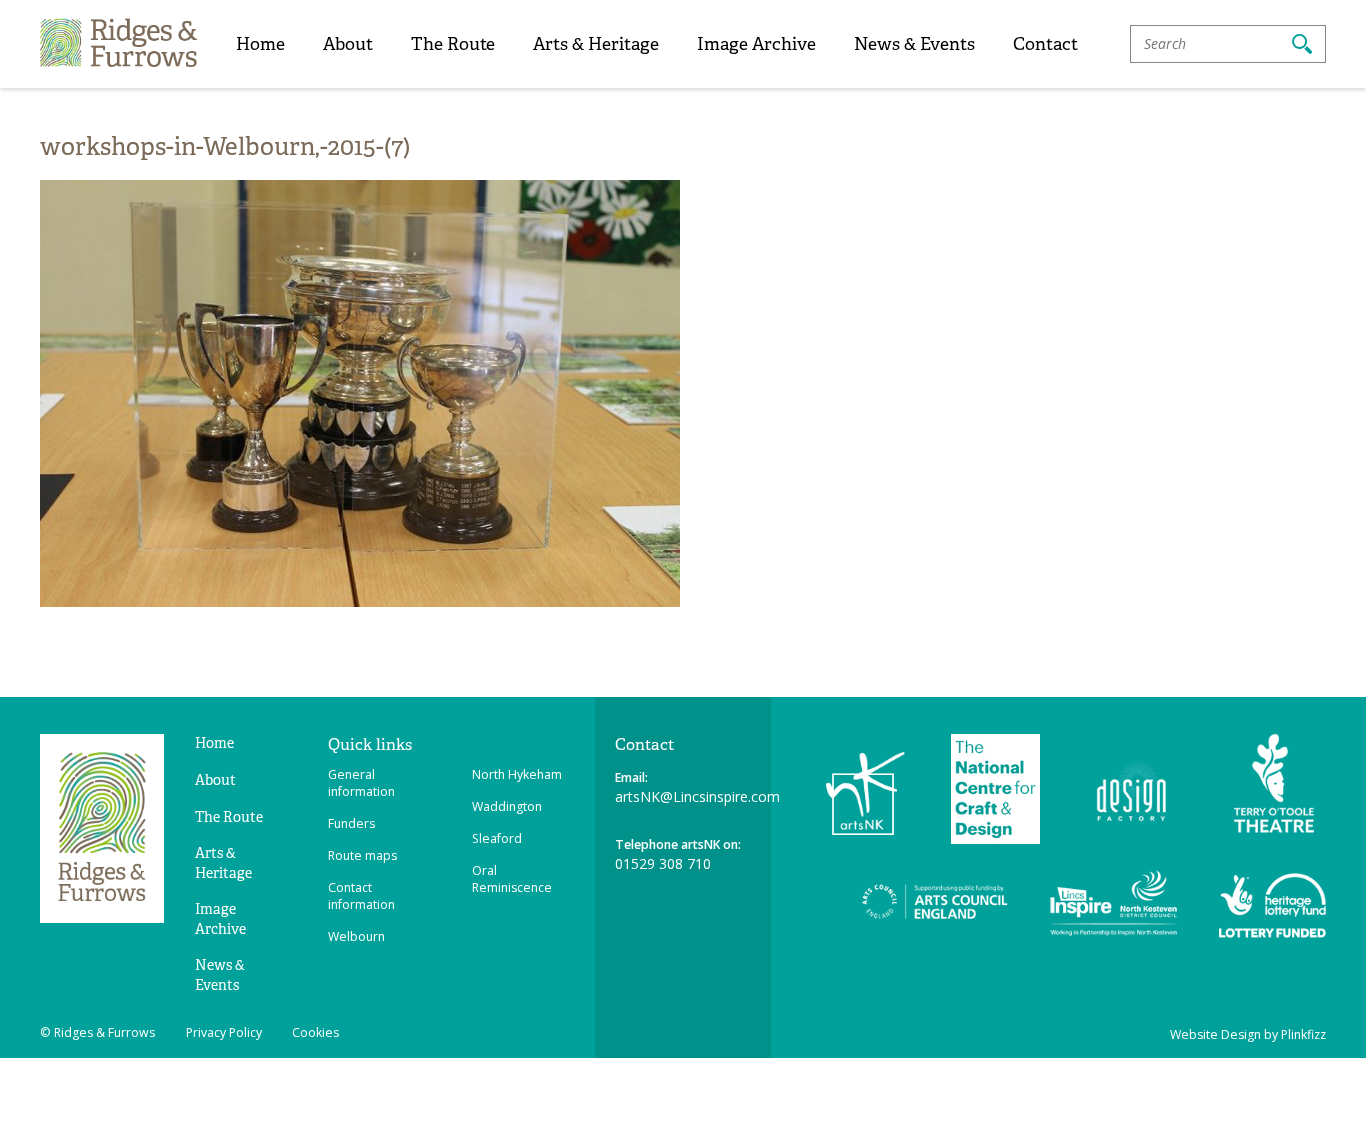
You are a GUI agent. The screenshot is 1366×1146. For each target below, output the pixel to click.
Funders (351, 823)
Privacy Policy (224, 1032)
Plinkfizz (1303, 1034)
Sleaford (497, 838)
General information (361, 783)
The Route (453, 43)
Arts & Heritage (596, 43)
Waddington (507, 806)
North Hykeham (517, 774)
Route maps (362, 855)
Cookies (315, 1032)
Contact (1045, 43)
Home (260, 43)
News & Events (914, 43)
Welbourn (356, 936)
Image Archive (756, 43)
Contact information (361, 896)
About (348, 43)
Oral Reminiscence (512, 879)
